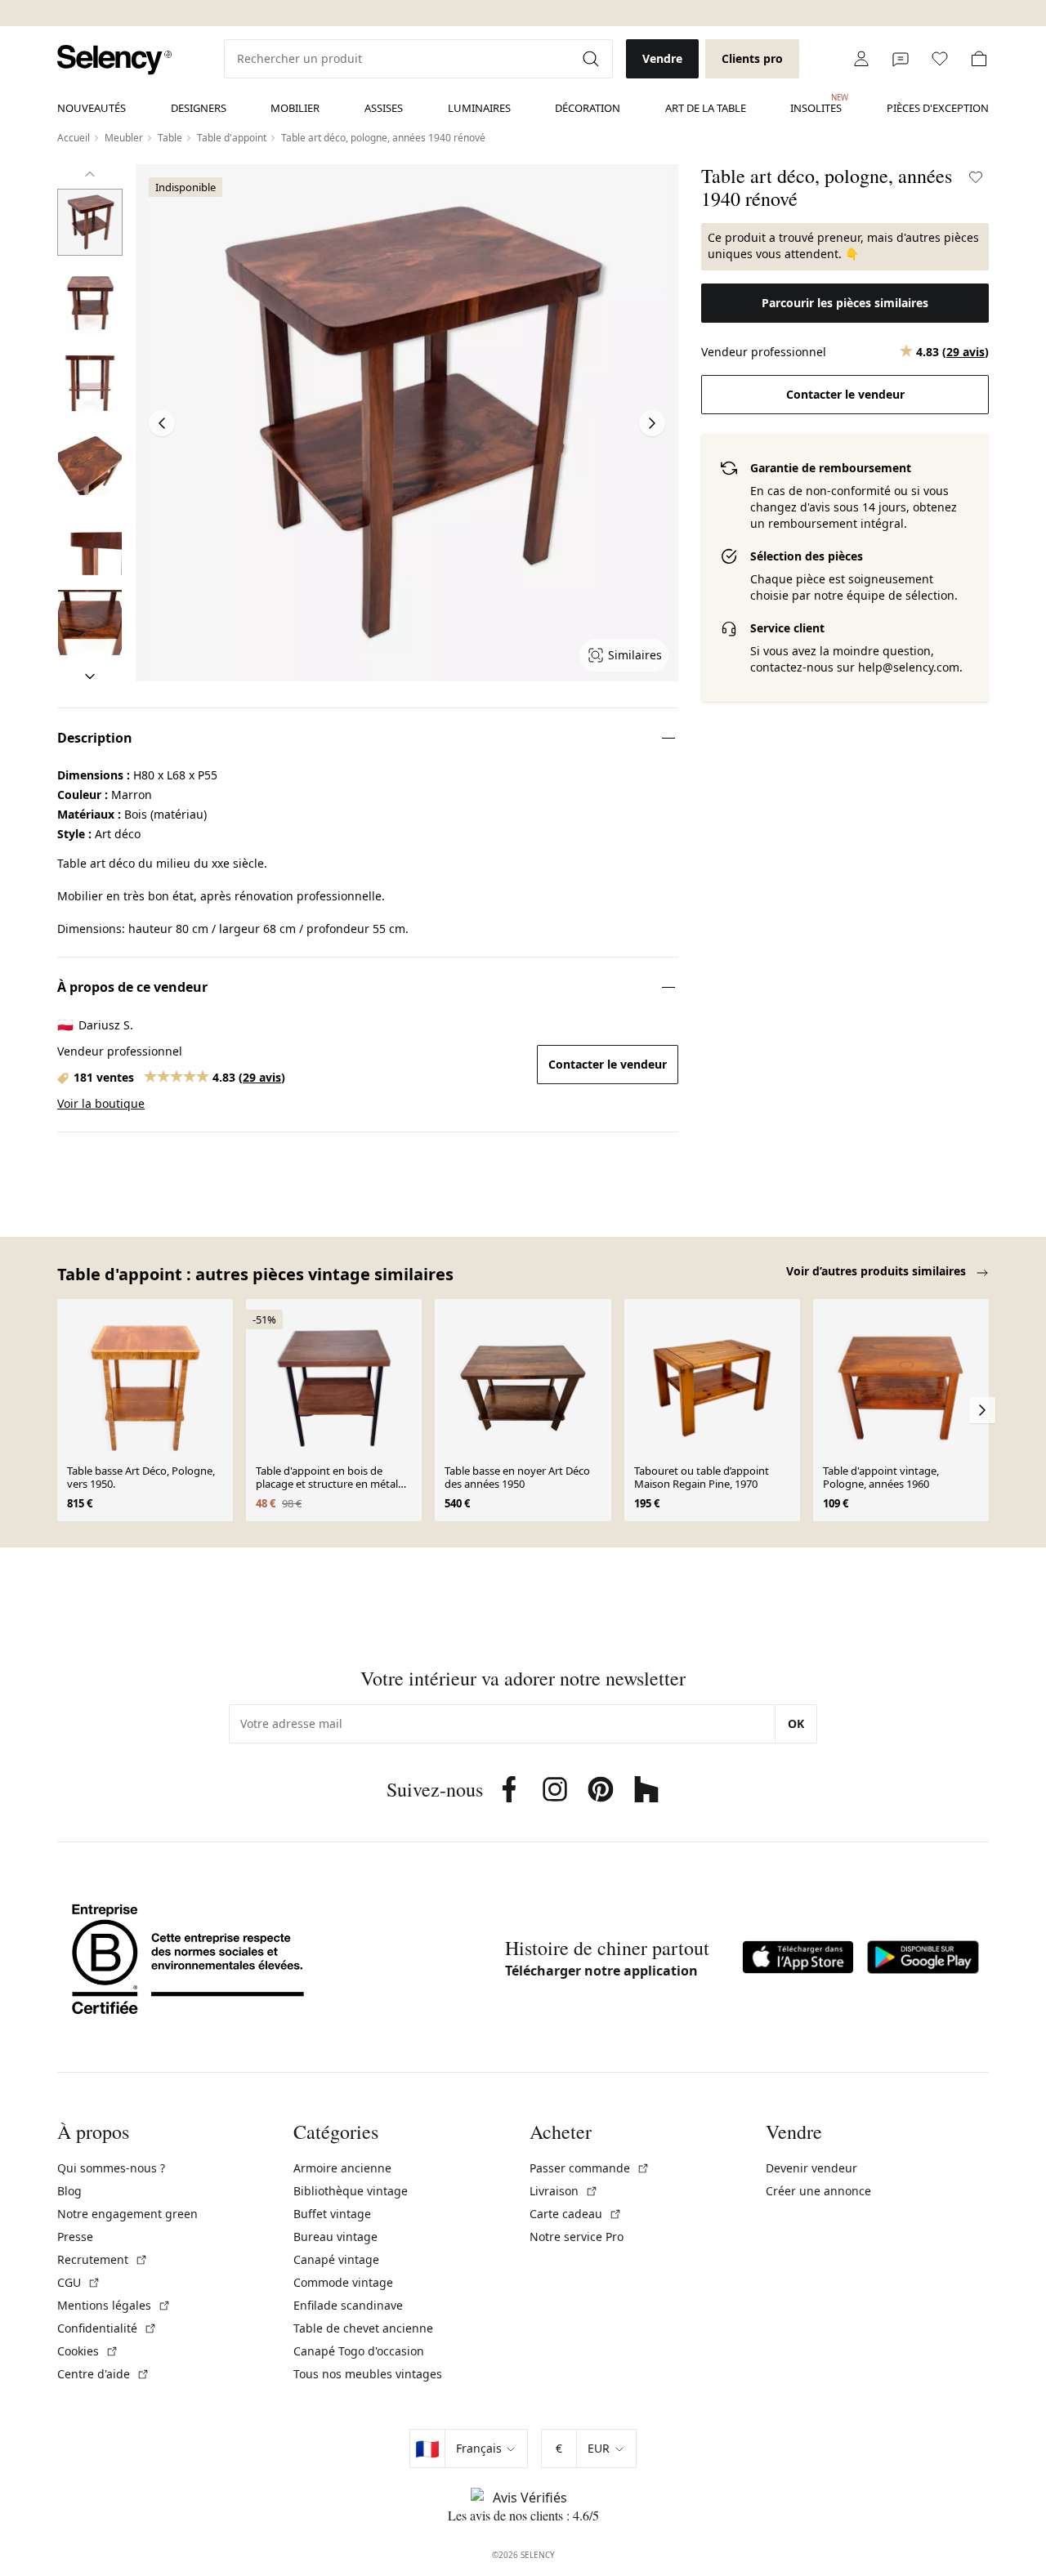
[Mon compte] (861, 59)
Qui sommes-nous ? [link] (111, 2168)
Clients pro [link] (752, 58)
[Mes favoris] (940, 59)
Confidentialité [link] (107, 2328)
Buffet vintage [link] (332, 2214)
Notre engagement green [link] (127, 2214)
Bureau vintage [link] (335, 2237)
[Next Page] (652, 423)
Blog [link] (69, 2191)
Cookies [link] (88, 2351)
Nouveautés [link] (92, 108)
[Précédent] (90, 174)
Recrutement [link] (103, 2259)
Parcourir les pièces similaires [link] (845, 303)
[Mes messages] (901, 59)
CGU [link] (79, 2282)
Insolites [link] (816, 104)
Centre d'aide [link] (103, 2374)
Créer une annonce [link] (818, 2191)
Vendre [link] (662, 58)
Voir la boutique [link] (101, 1103)
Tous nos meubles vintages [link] (368, 2374)
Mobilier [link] (295, 108)
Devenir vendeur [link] (811, 2168)
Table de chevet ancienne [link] (363, 2328)
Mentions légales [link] (114, 2305)
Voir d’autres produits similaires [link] (878, 1271)
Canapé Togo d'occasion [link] (359, 2351)
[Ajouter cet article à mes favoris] (976, 177)
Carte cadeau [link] (576, 2214)
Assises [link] (384, 108)
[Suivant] (90, 676)
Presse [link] (75, 2237)
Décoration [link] (588, 108)
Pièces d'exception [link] (938, 108)
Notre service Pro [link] (577, 2237)
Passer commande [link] (590, 2168)
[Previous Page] (162, 423)
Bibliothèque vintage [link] (351, 2191)
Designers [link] (199, 108)
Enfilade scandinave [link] (348, 2305)
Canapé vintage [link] (336, 2259)
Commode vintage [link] (343, 2282)
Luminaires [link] (479, 108)
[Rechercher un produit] (592, 59)
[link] (114, 60)
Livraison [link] (564, 2191)
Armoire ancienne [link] (342, 2168)
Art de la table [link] (706, 108)
